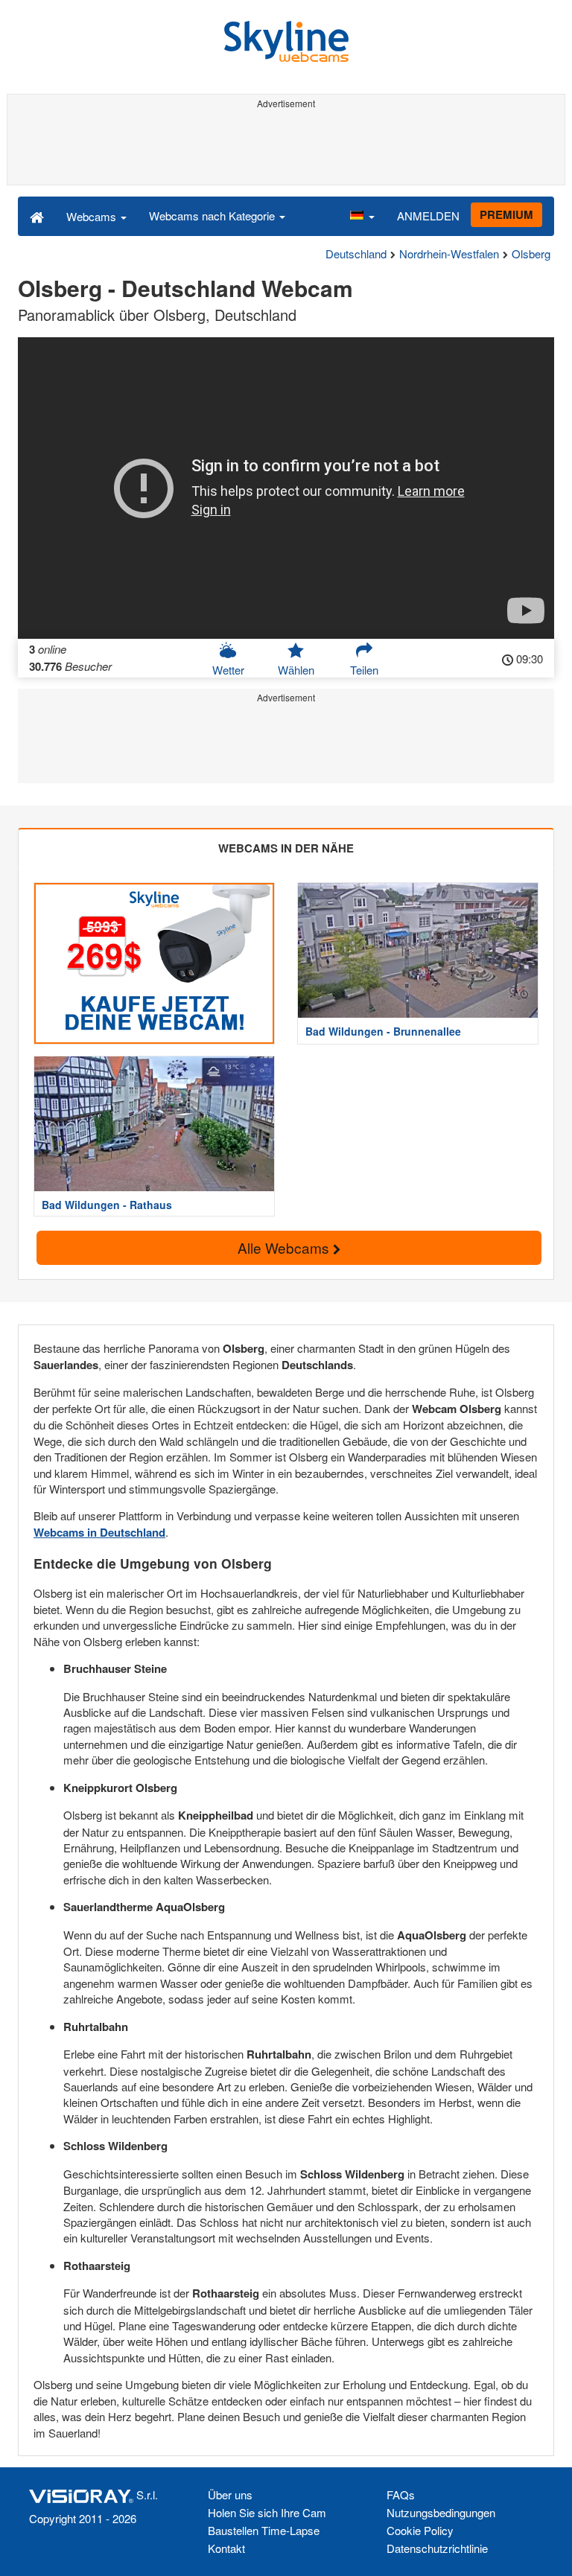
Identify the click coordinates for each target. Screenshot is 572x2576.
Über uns (230, 2494)
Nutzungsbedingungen (441, 2512)
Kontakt (226, 2548)
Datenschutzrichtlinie (437, 2548)
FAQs (401, 2494)
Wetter (228, 670)
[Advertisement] (286, 147)
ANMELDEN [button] (428, 216)
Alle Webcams (285, 1247)
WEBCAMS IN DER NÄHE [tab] (286, 848)
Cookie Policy (420, 2530)
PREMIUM (506, 214)
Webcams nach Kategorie (213, 216)
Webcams (93, 216)
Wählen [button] (296, 670)
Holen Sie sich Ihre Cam (267, 2512)
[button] (362, 216)
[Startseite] (37, 216)
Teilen (364, 670)
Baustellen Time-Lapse (264, 2530)
